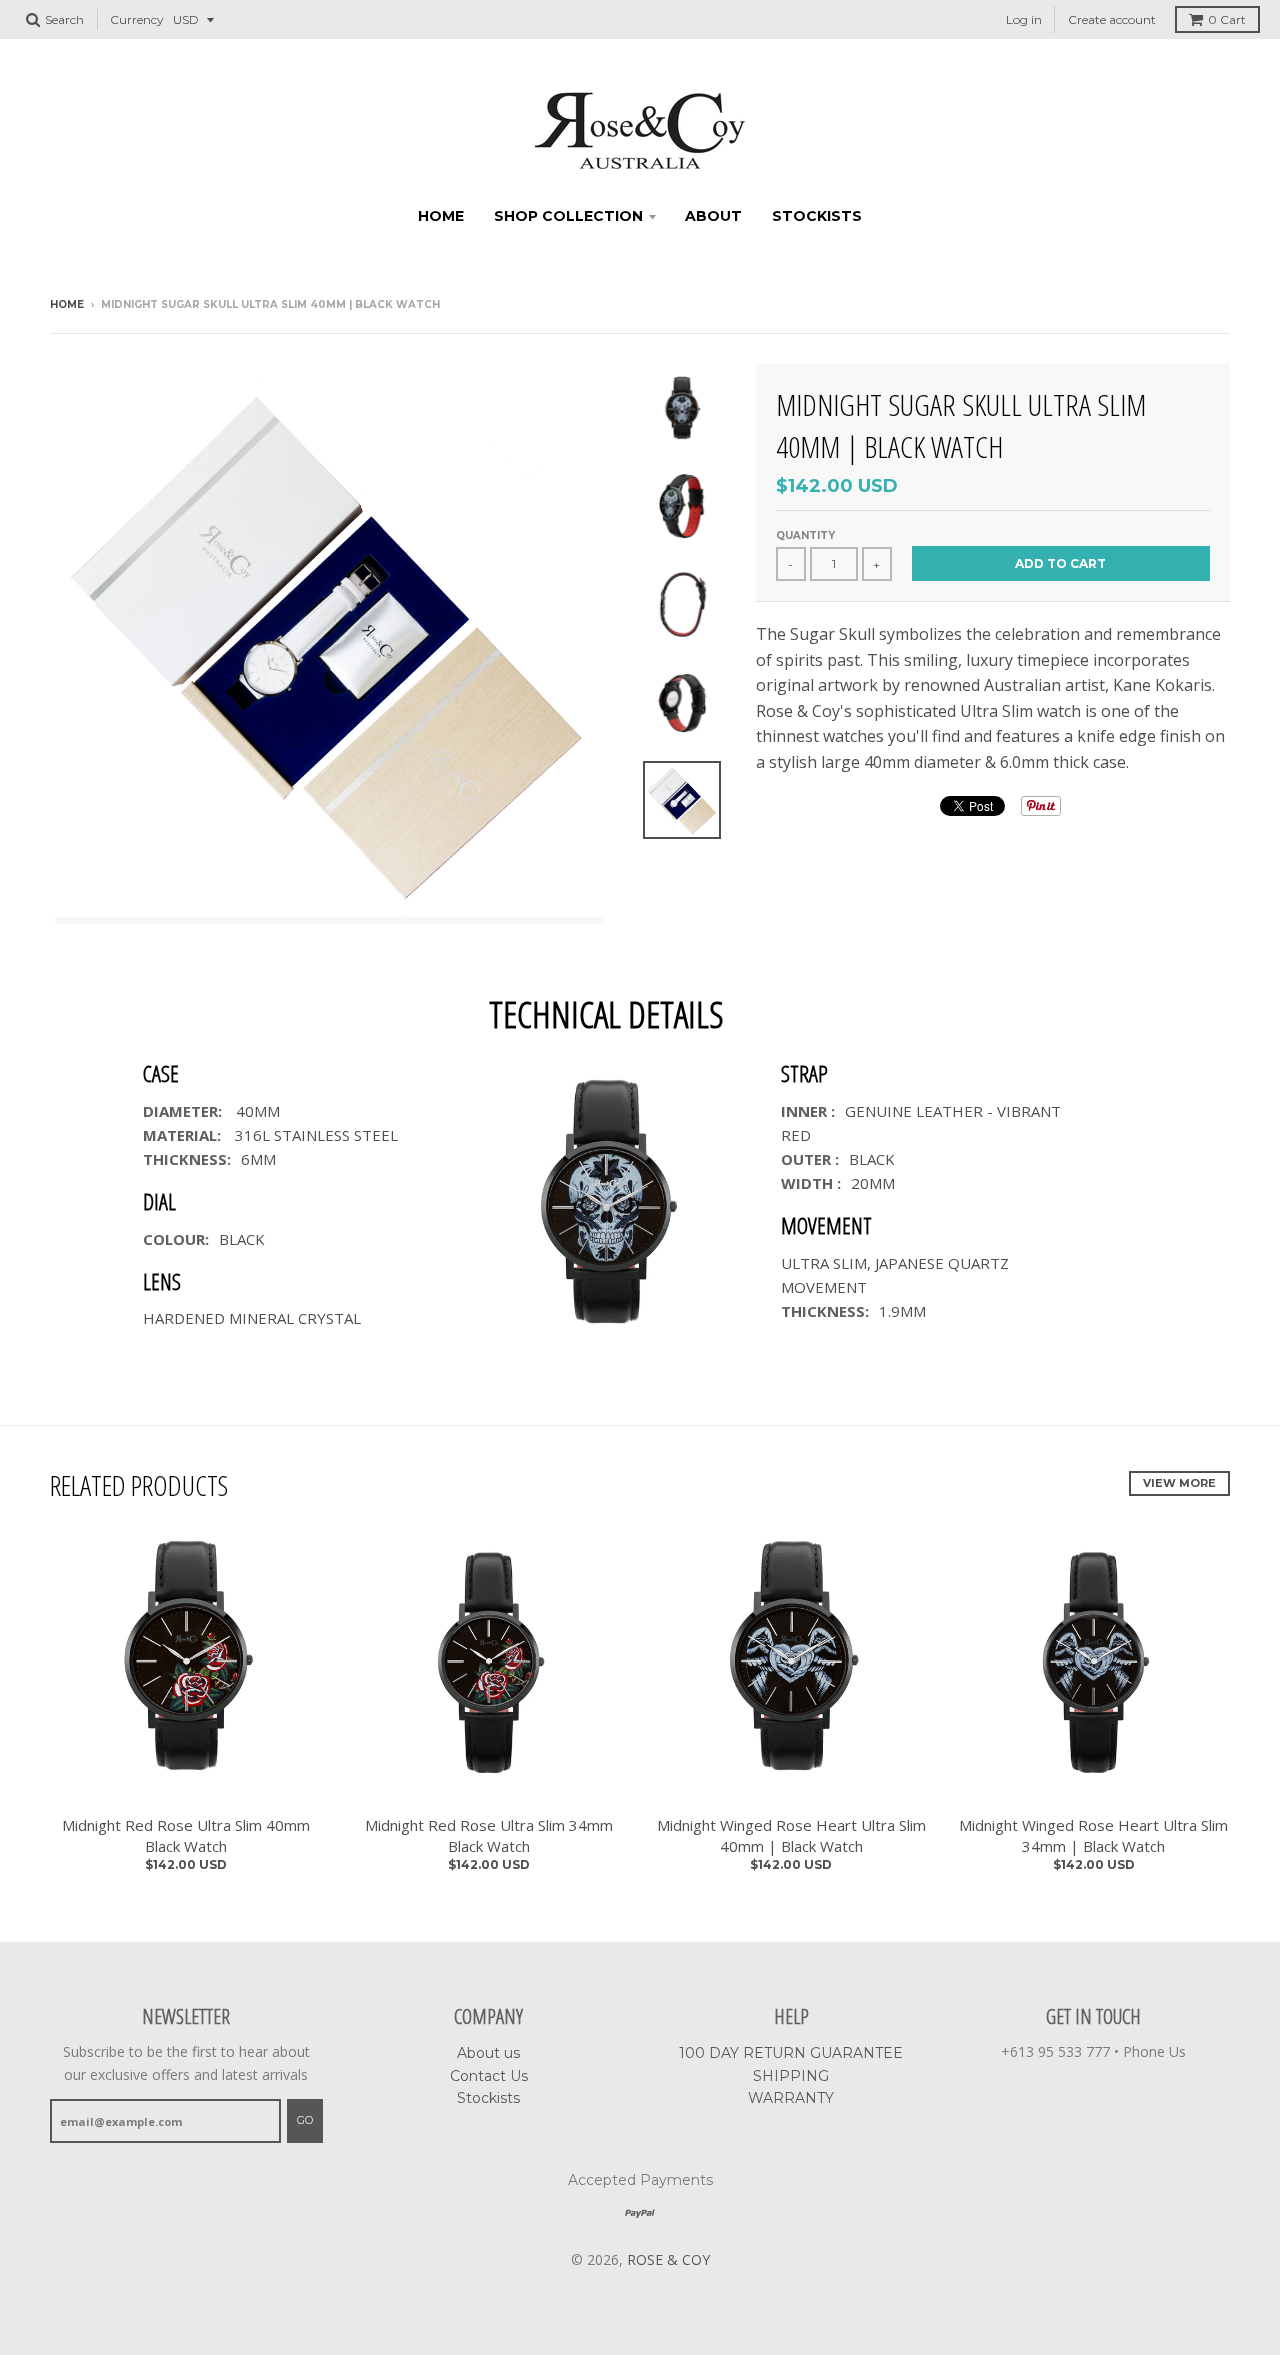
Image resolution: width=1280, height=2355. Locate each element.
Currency (137, 19)
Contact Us (489, 2076)
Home (441, 216)
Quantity (805, 535)
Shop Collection (568, 216)
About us (488, 2053)
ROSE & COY (668, 2259)
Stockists (817, 216)
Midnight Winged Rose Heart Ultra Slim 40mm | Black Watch (791, 1835)
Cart (1227, 19)
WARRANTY (791, 2098)
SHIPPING (791, 2076)
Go (305, 2120)
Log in (1024, 19)
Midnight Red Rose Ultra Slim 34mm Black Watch (489, 1835)
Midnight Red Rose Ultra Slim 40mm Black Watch (186, 1835)
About (713, 216)
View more (1179, 1483)
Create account (1112, 19)
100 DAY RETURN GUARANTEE (791, 2053)
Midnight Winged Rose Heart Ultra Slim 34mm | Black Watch (1093, 1835)
